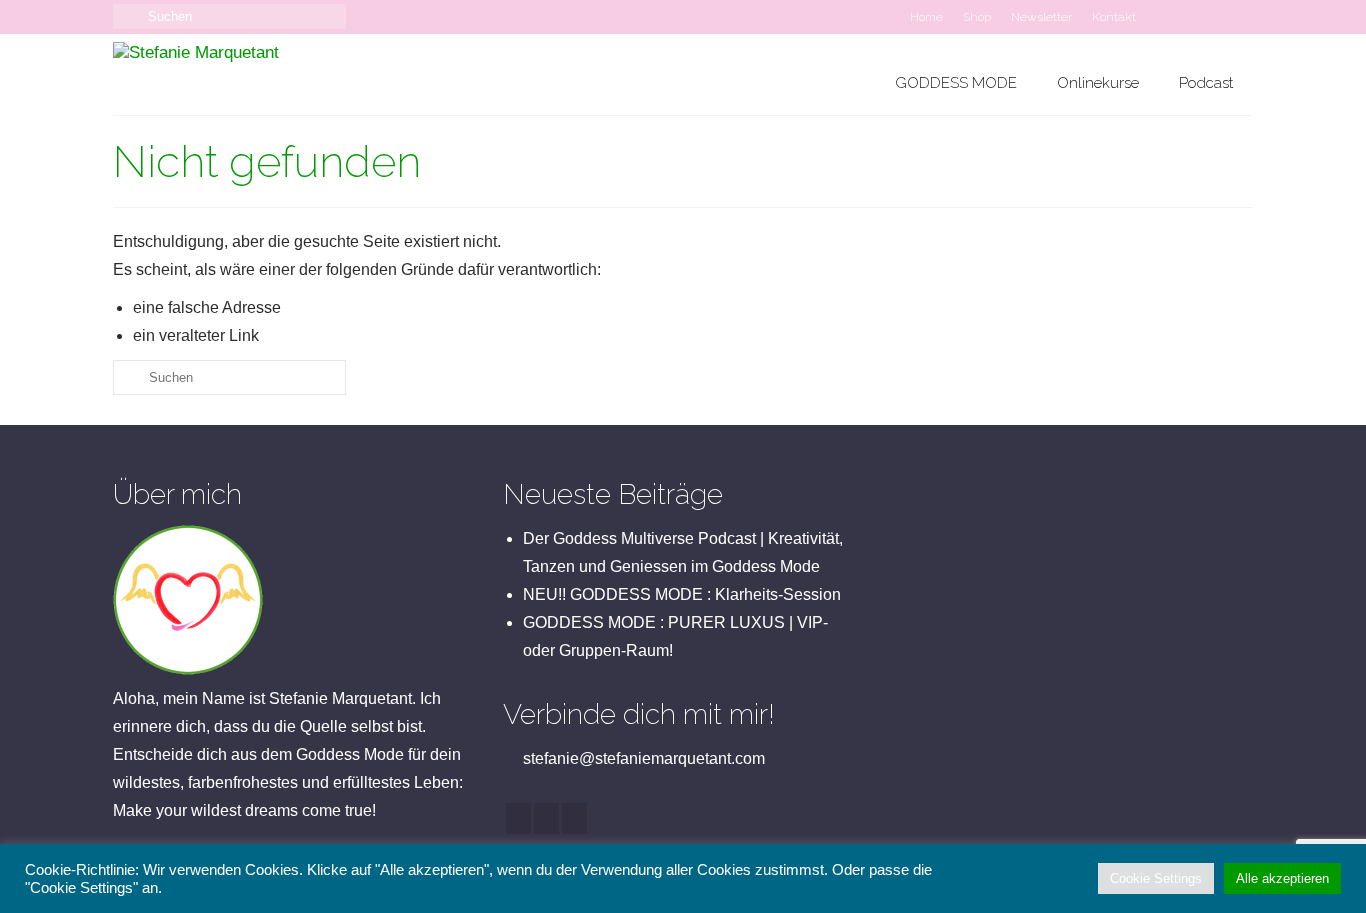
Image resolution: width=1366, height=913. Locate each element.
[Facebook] (518, 818)
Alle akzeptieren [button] (1282, 878)
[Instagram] (546, 818)
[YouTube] (574, 818)
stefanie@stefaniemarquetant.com (642, 758)
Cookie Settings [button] (1156, 878)
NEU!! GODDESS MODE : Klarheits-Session (682, 594)
